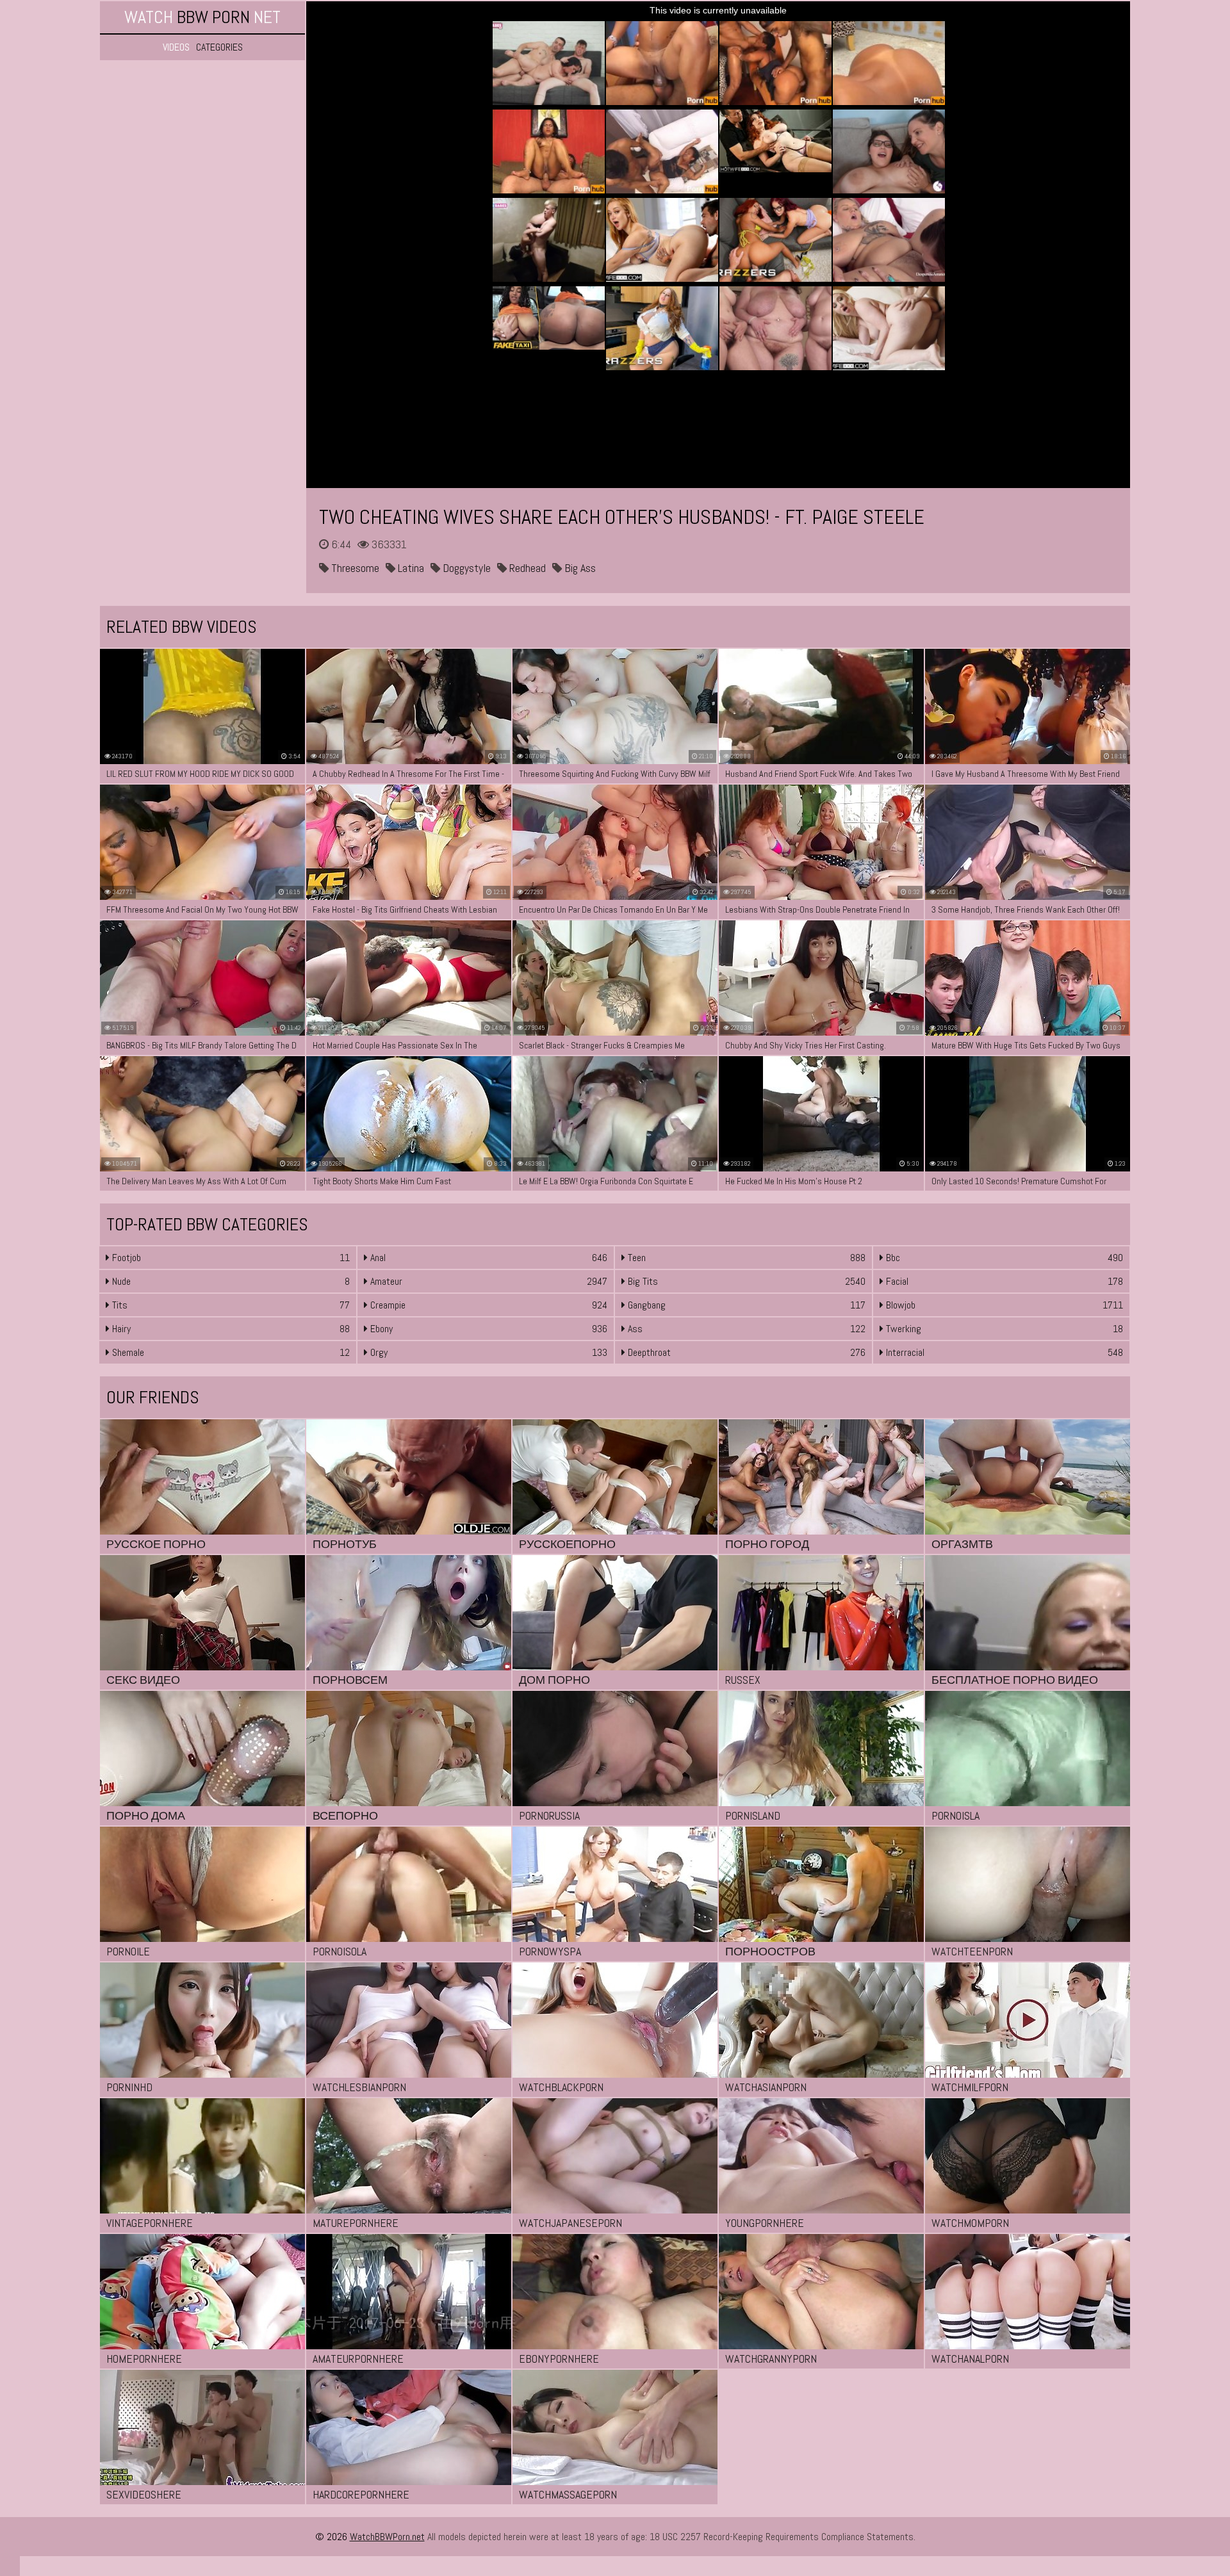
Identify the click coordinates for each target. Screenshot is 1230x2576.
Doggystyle (465, 568)
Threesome (354, 568)
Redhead (526, 568)
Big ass (579, 568)
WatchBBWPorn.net (387, 2537)
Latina (410, 568)
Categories (219, 47)
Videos (176, 47)
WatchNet (202, 17)
